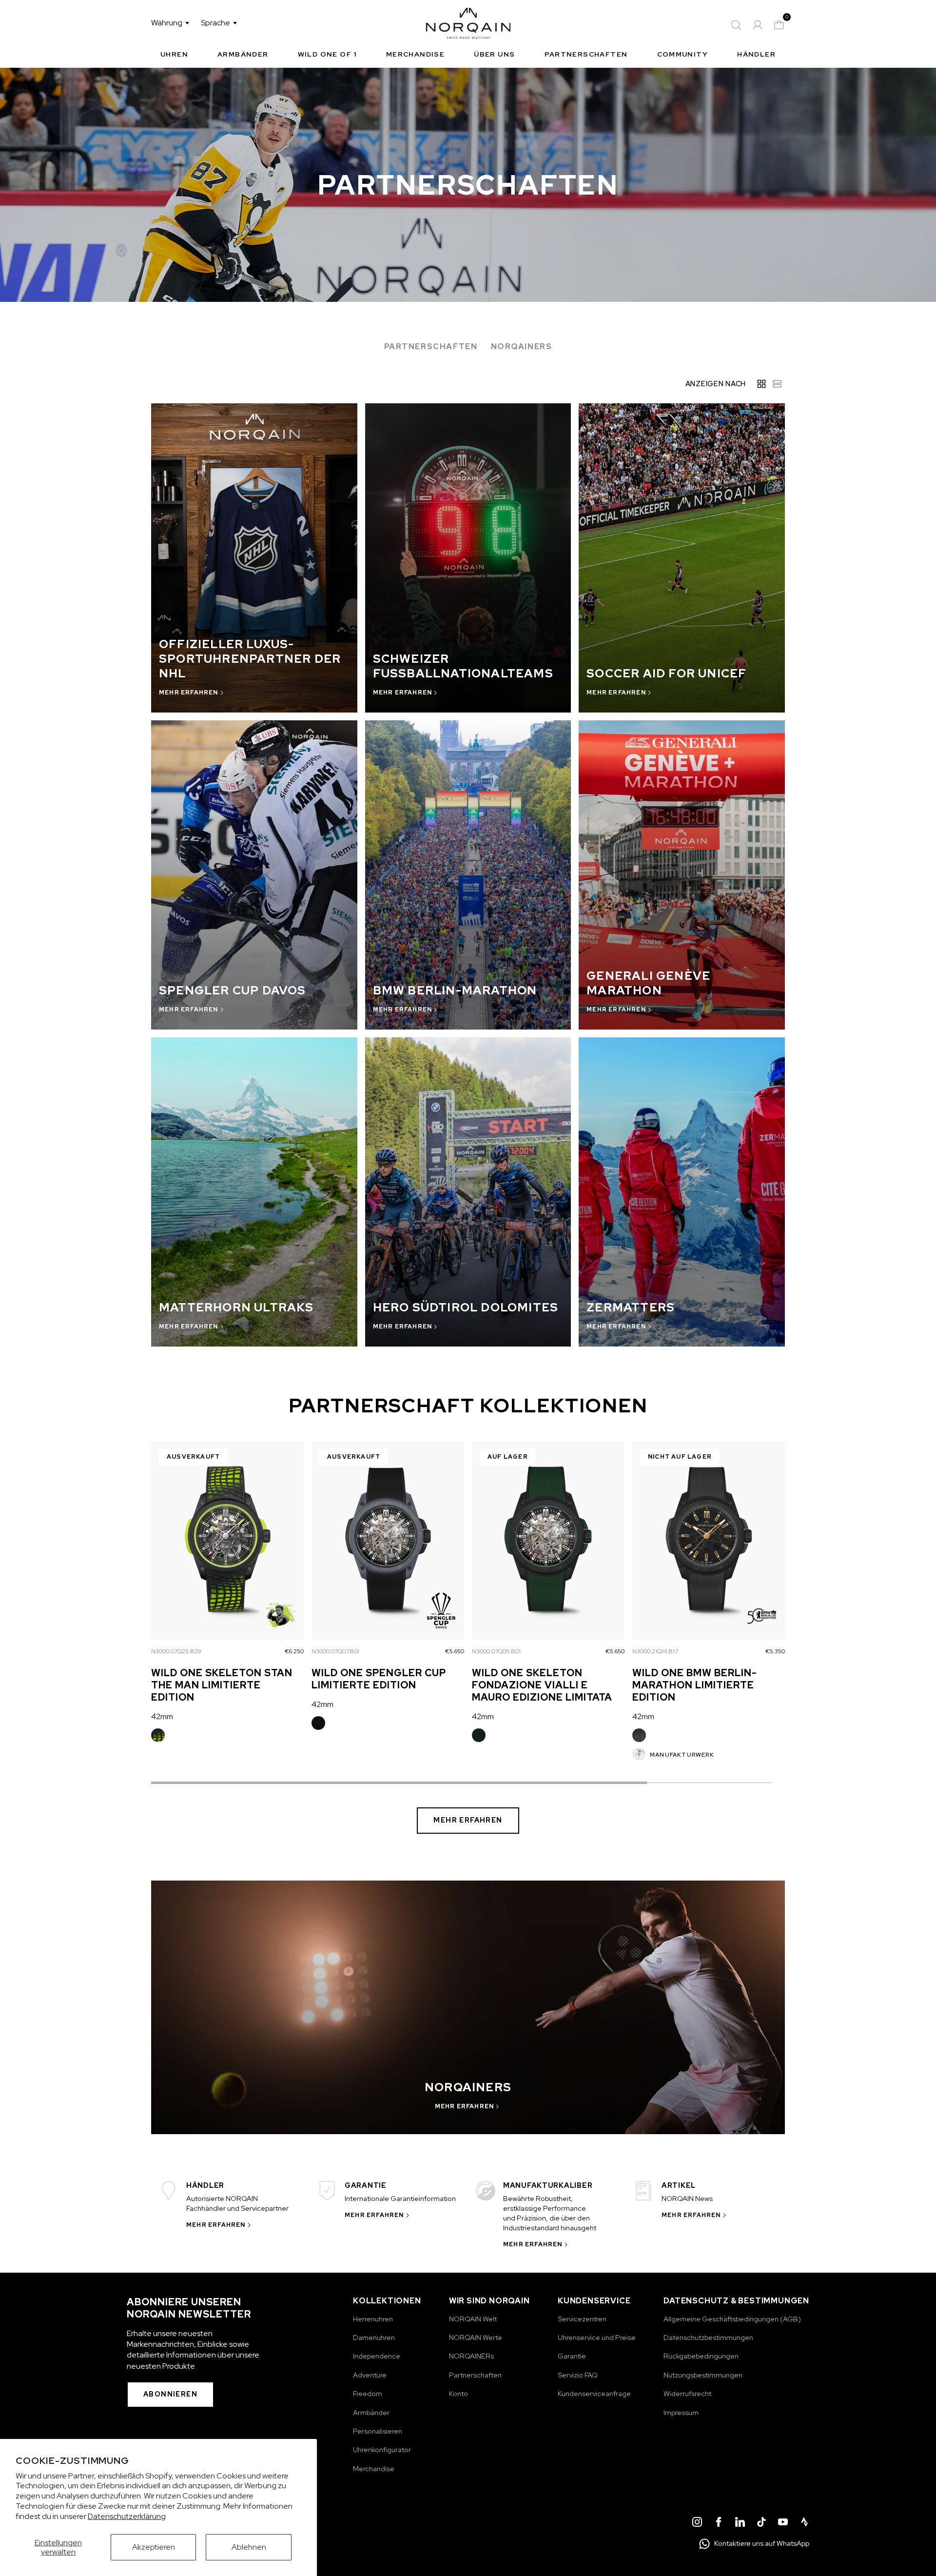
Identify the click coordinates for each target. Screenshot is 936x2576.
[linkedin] (740, 2523)
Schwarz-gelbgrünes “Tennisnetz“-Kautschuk (158, 1735)
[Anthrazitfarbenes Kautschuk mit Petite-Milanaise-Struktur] (639, 1735)
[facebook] (719, 2523)
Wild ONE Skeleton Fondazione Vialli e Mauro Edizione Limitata (542, 1685)
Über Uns (494, 54)
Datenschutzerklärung (127, 2516)
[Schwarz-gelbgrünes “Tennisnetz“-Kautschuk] (158, 1735)
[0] (779, 25)
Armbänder (243, 54)
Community (683, 54)
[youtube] (783, 2523)
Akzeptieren (154, 2547)
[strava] (804, 2523)
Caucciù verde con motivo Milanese (479, 1735)
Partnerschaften (586, 54)
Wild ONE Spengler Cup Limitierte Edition (379, 1679)
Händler (756, 54)
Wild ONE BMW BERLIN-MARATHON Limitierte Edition (695, 1685)
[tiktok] (761, 2523)
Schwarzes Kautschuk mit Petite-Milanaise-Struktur (318, 1723)
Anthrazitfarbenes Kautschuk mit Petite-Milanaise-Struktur (639, 1735)
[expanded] (761, 384)
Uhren (174, 54)
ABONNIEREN (170, 2394)
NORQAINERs (522, 347)
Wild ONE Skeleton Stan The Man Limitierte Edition (222, 1685)
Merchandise (415, 54)
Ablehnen (249, 2547)
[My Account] (758, 25)
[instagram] (697, 2523)
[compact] (777, 384)
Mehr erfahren (468, 1820)
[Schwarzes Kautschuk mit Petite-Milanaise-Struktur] (318, 1723)
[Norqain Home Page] (468, 25)
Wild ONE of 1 (327, 54)
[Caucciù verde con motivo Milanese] (479, 1735)
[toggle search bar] (736, 25)
